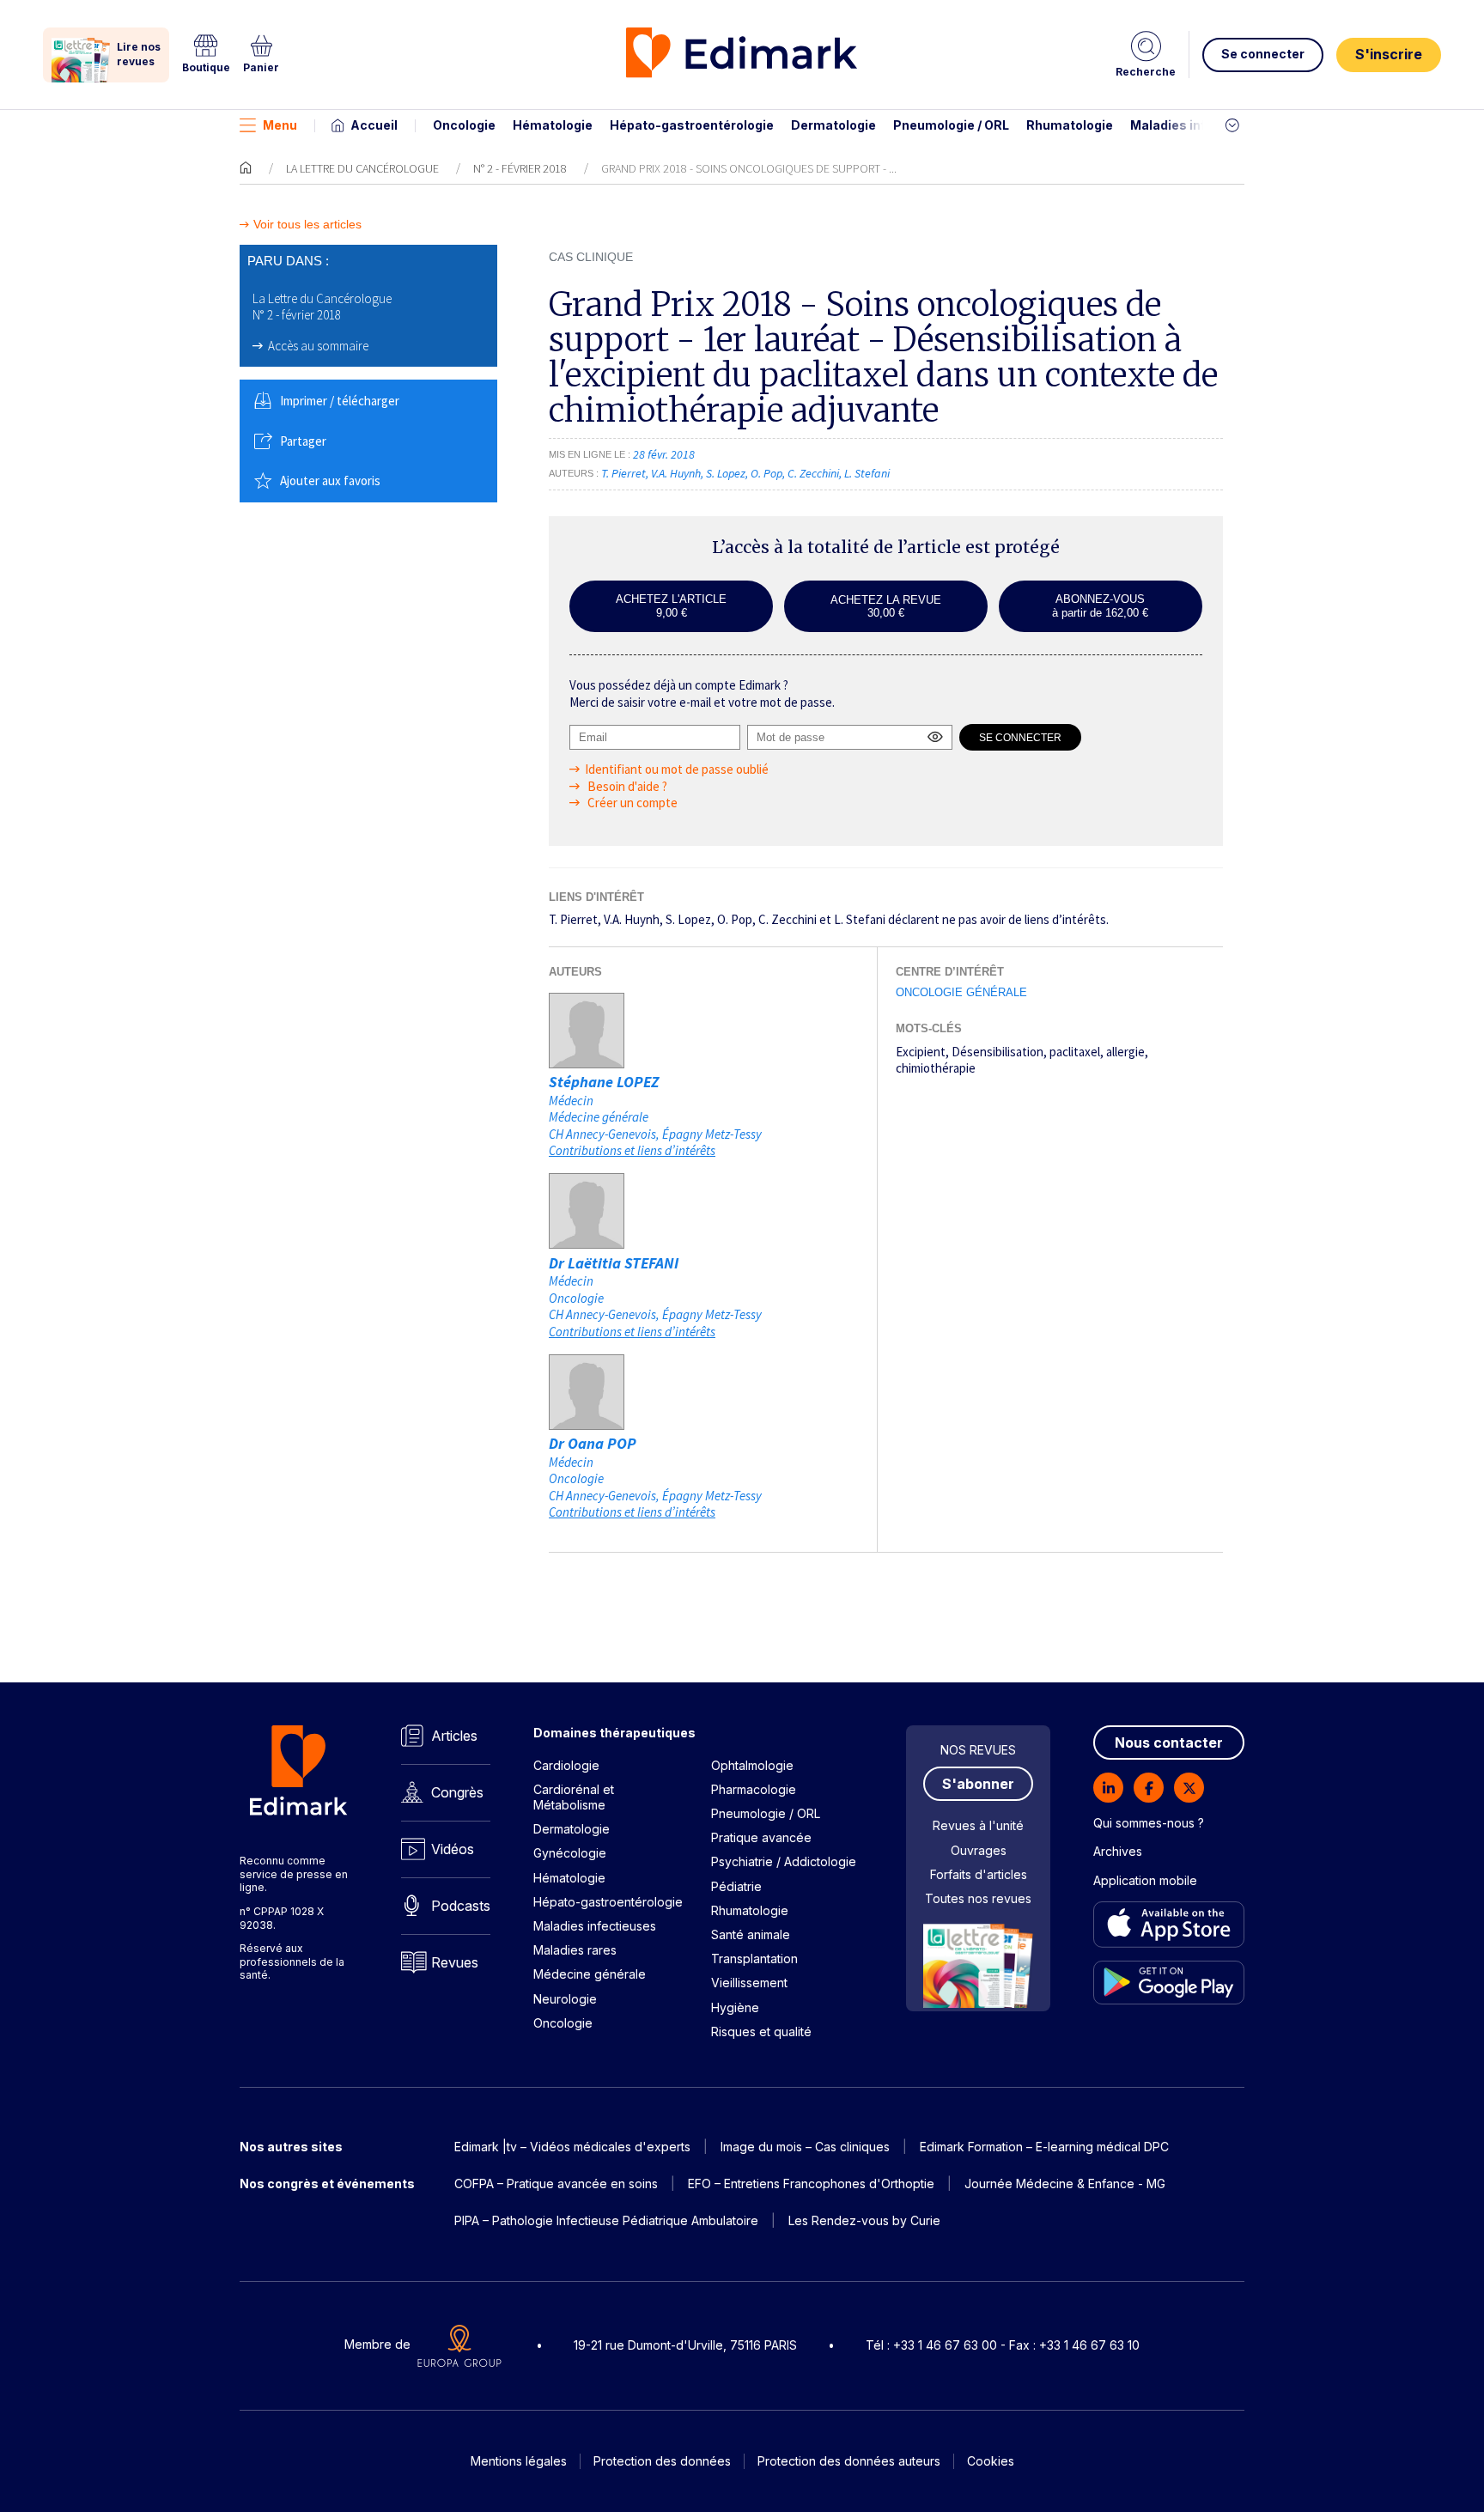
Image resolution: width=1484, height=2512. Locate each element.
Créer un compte (631, 803)
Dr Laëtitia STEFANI (614, 1263)
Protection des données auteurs (849, 2461)
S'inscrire (1389, 54)
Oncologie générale (961, 992)
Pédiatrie (736, 1886)
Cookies (991, 2461)
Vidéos (453, 1849)
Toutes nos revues (978, 1898)
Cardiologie (566, 1765)
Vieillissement (749, 1983)
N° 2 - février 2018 (520, 168)
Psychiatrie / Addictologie (784, 1861)
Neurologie (565, 1999)
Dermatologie (833, 125)
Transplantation (754, 1959)
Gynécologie (570, 1853)
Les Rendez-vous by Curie (864, 2220)
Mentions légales (519, 2461)
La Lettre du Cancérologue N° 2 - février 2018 (322, 307)
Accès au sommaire (318, 346)
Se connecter (1263, 54)
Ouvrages (979, 1850)
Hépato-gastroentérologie (692, 125)
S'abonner (978, 1784)
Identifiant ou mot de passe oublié (677, 769)
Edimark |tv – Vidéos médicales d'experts (572, 2147)
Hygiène (735, 2007)
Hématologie (553, 125)
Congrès (457, 1792)
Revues (455, 1962)
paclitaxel (1075, 1052)
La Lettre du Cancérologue (362, 168)
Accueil (374, 125)
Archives (1118, 1851)
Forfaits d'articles (979, 1874)
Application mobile (1145, 1880)
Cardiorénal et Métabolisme (574, 1797)
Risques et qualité (761, 2031)
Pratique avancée (761, 1837)
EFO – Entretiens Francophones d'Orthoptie (811, 2184)
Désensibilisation (997, 1052)
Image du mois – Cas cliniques (805, 2147)
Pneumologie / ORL (951, 125)
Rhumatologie (1070, 125)
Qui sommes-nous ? (1149, 1823)
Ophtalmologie (752, 1765)
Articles (454, 1736)
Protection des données (662, 2461)
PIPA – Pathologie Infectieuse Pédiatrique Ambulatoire (606, 2220)
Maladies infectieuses (1199, 125)
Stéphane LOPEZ (604, 1082)
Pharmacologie (754, 1789)
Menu (280, 125)
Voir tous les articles (307, 225)
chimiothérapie (936, 1068)
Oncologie (464, 125)
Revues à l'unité (978, 1825)
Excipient (921, 1052)
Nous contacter (1169, 1743)
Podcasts (461, 1906)
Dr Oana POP (593, 1443)
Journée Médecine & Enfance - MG (1065, 2184)
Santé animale (751, 1934)
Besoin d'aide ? (626, 786)
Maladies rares (575, 1950)
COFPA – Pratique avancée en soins (556, 2184)
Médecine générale (590, 1974)
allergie (1125, 1052)
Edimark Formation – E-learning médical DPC (1044, 2147)
